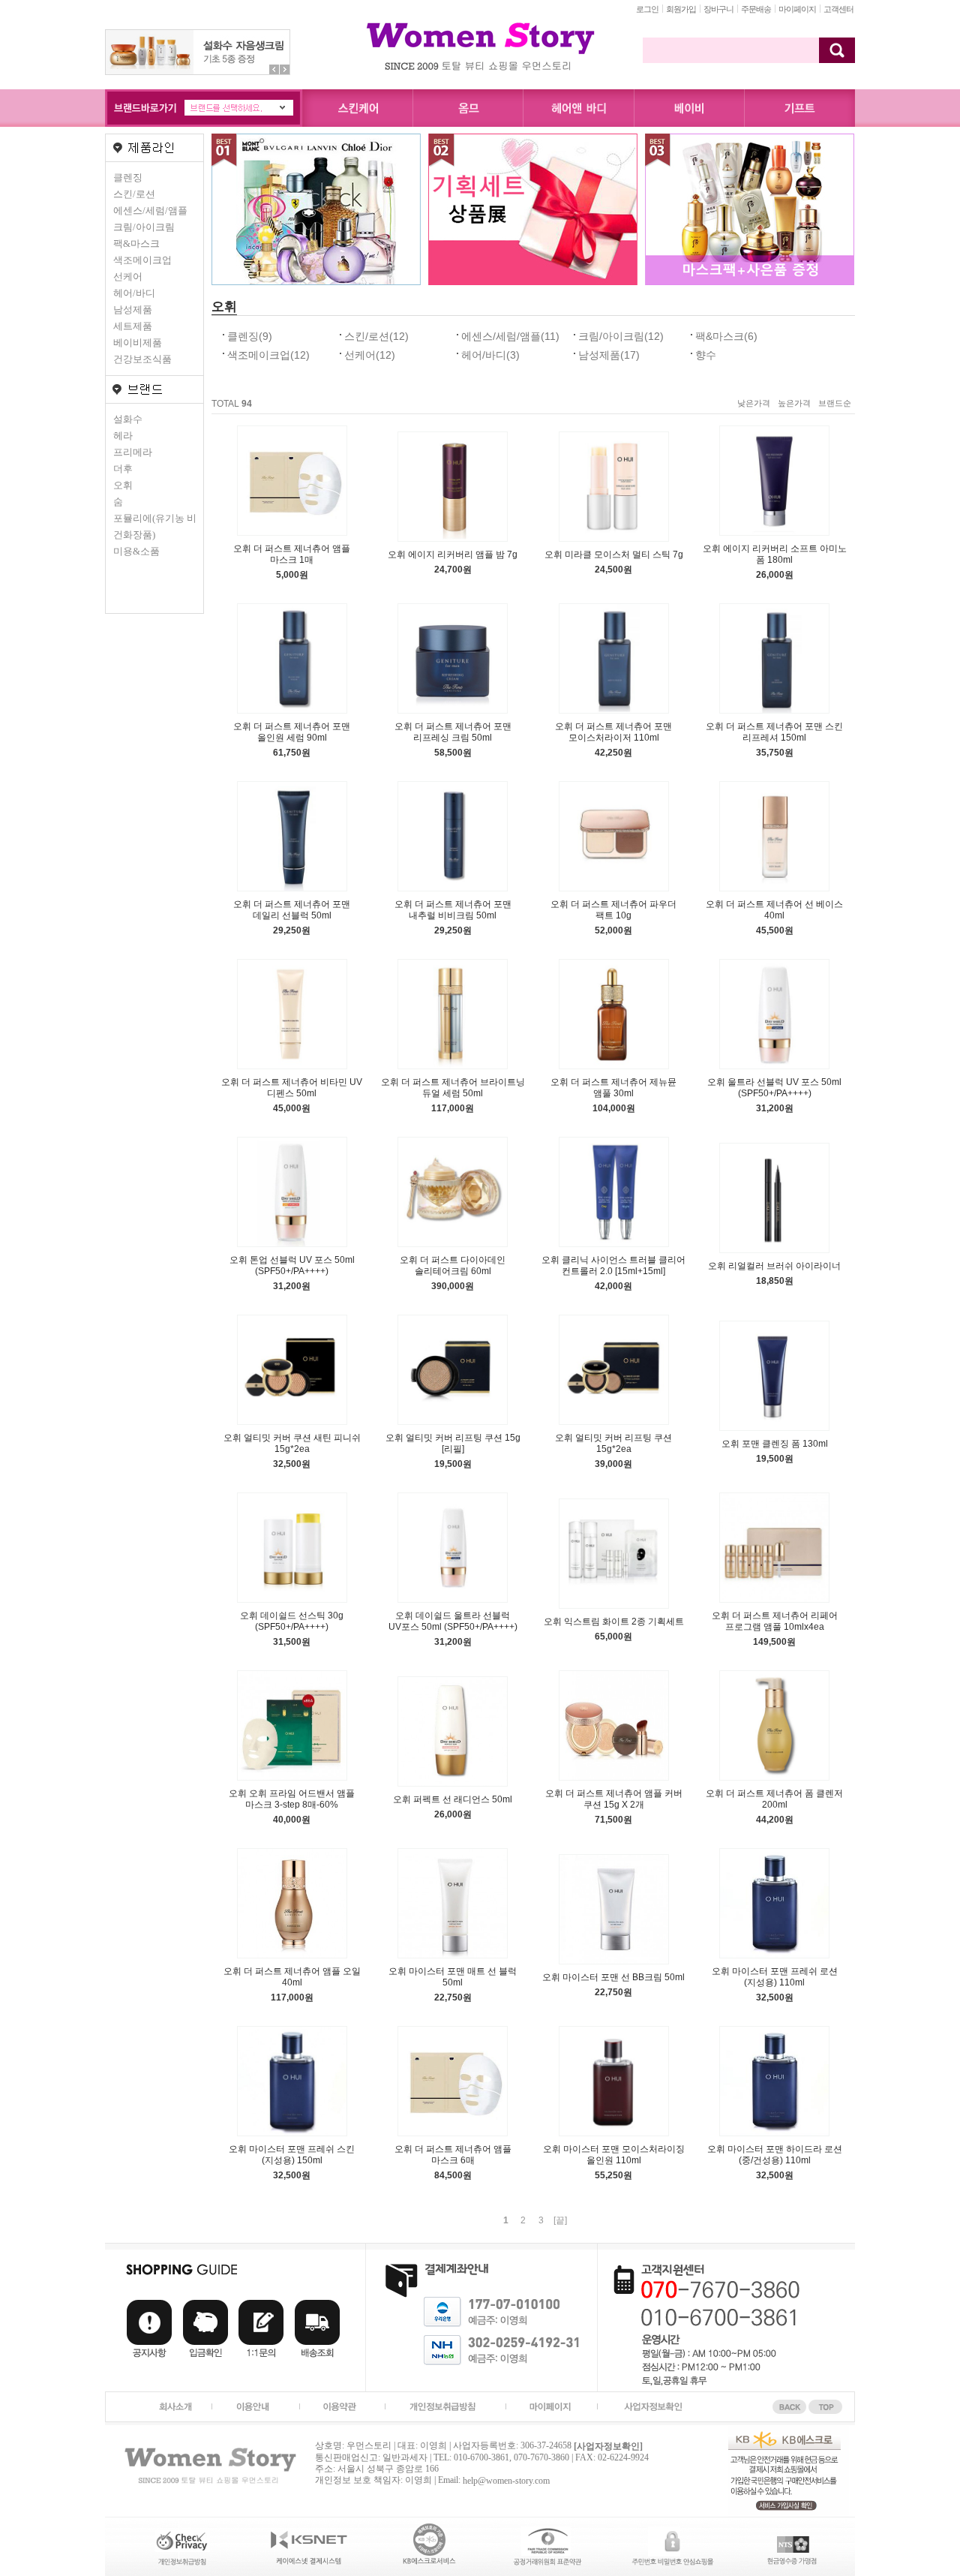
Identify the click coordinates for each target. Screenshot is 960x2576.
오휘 (123, 485)
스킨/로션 (134, 194)
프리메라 (133, 452)
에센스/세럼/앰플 (150, 210)
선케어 (128, 277)
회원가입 (681, 9)
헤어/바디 (134, 293)
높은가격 (794, 403)
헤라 (123, 436)
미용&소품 (136, 551)
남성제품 (133, 310)
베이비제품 (138, 343)
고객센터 (838, 9)
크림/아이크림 (144, 227)
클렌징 (128, 177)
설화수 (128, 419)
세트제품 (133, 326)
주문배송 (756, 9)
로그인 (647, 9)
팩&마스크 (136, 243)
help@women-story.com (506, 2481)
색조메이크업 (142, 260)
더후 (123, 469)
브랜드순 (835, 403)
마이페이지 (797, 9)
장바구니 (718, 9)
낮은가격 (754, 403)
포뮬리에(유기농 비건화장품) (155, 526)
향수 (706, 355)
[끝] (560, 2220)
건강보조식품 (142, 359)
